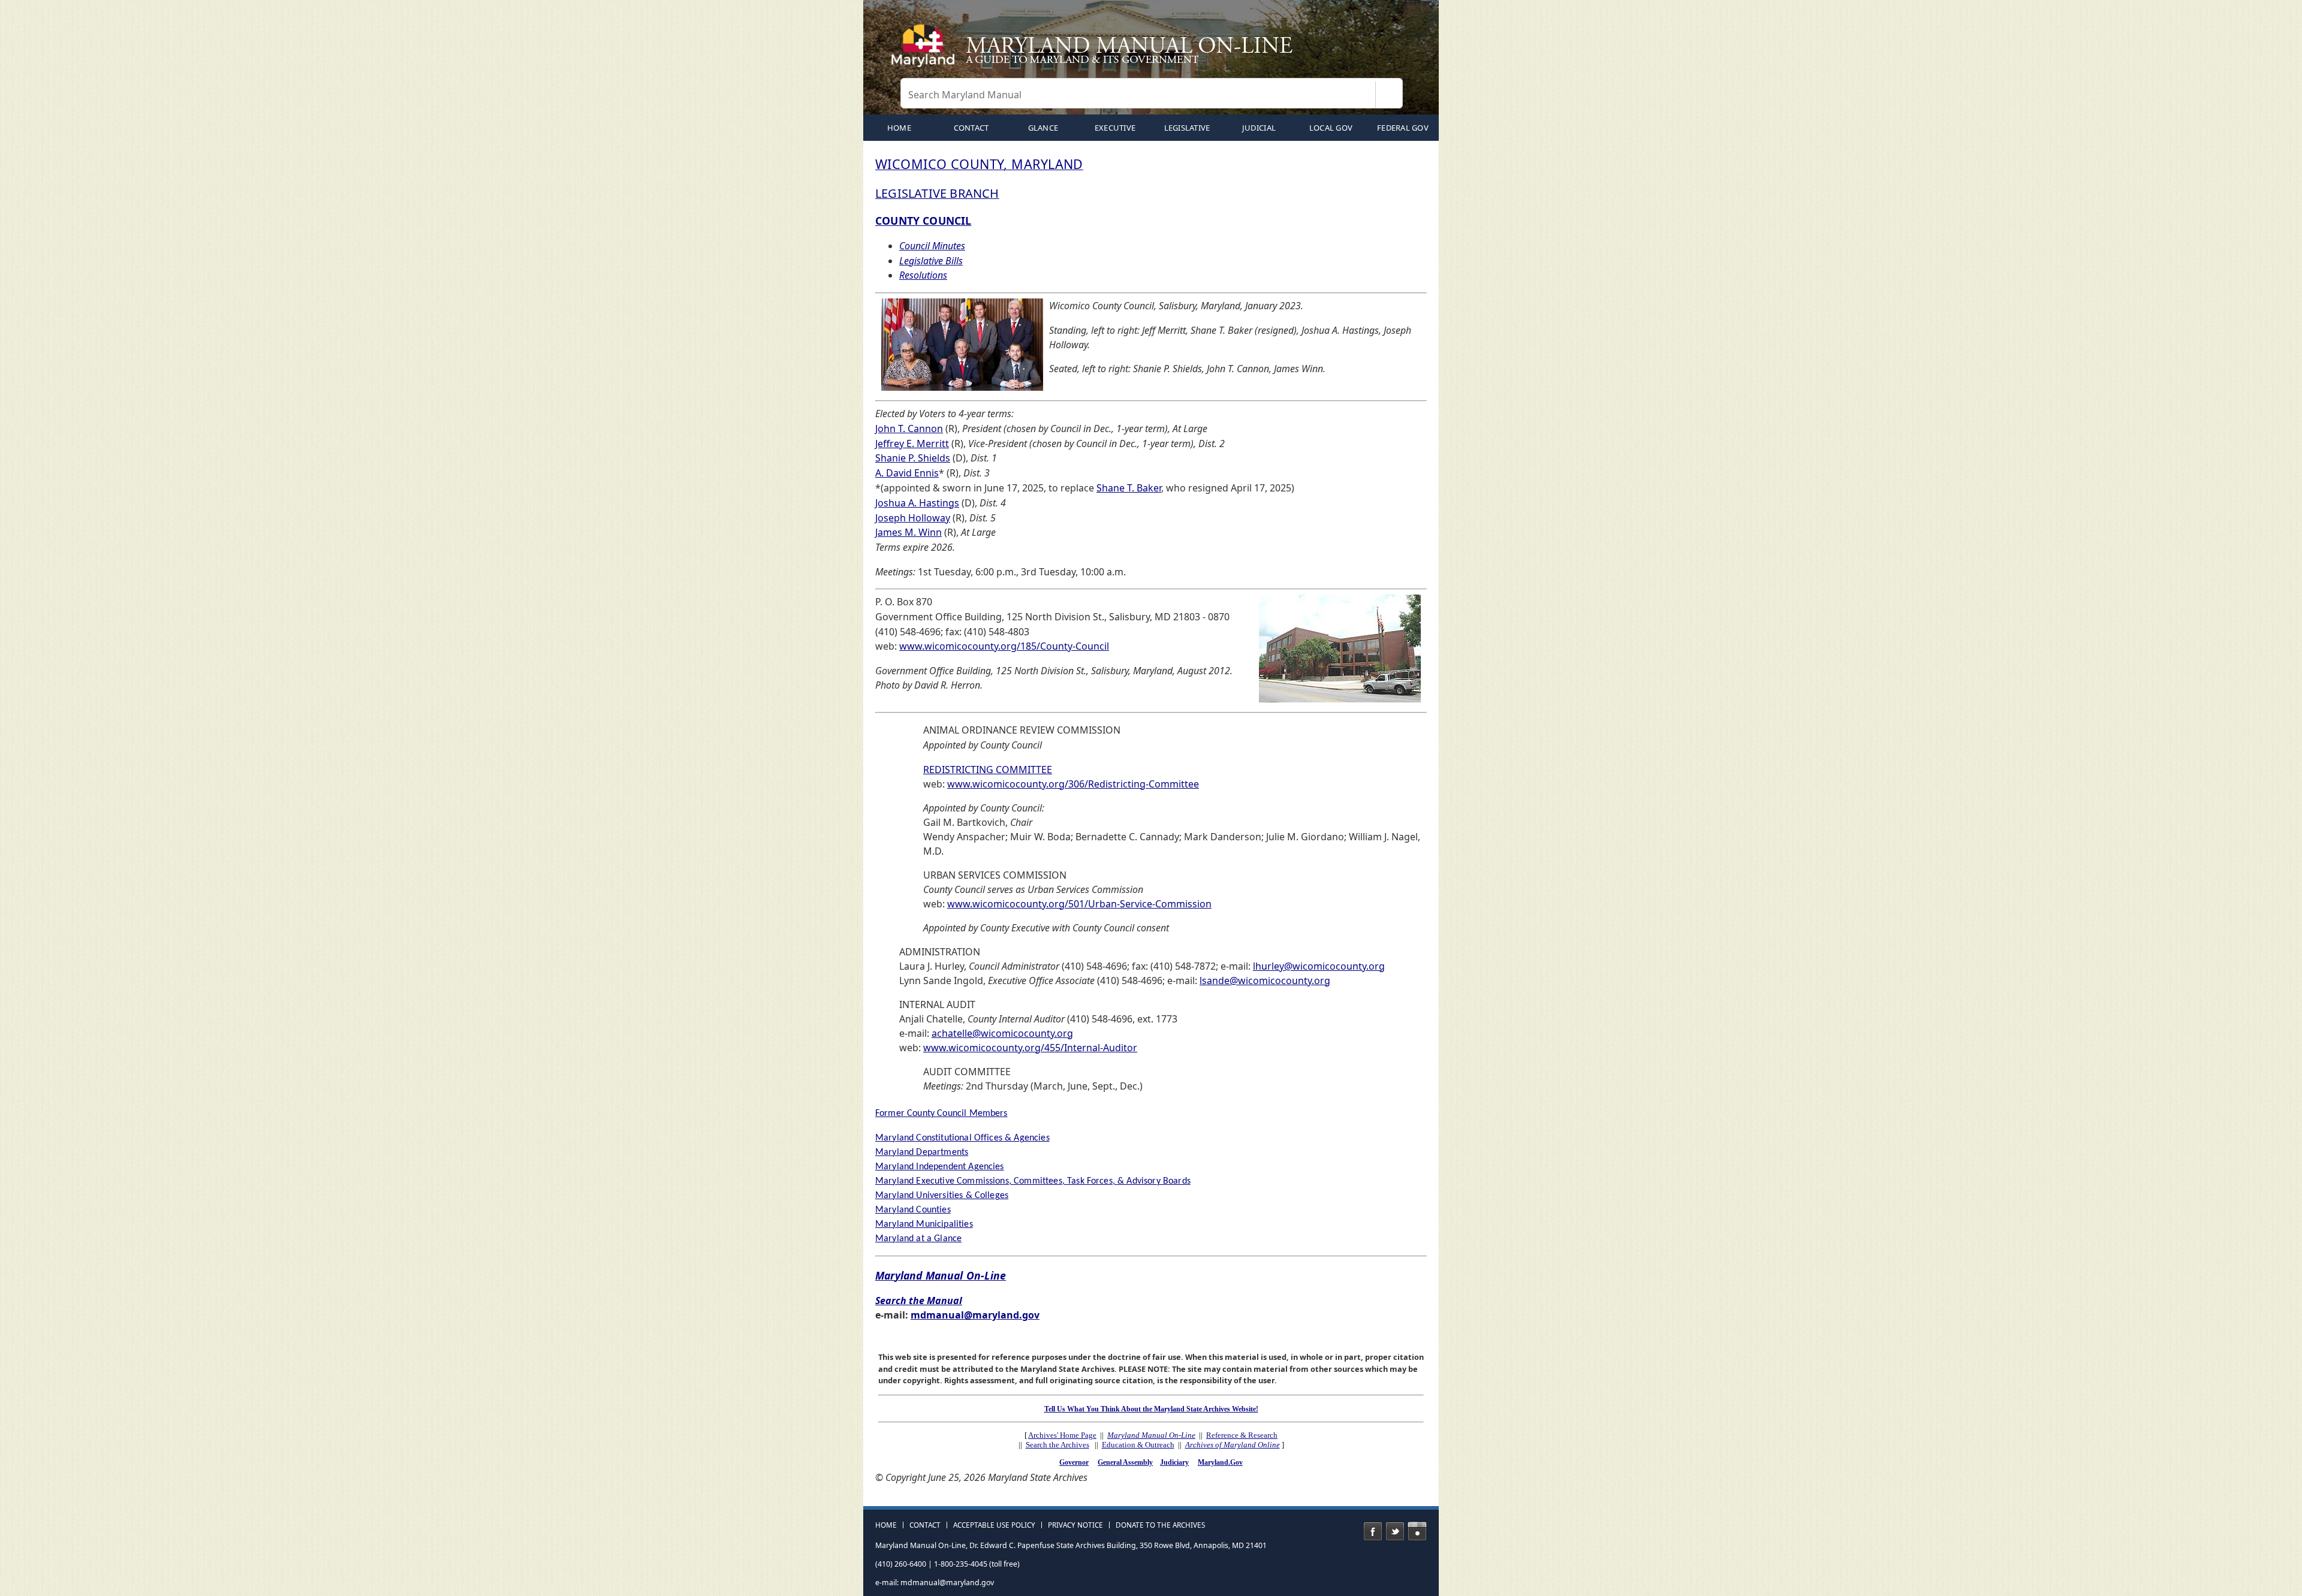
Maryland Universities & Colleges (942, 1196)
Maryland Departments (922, 1153)
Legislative (1187, 128)
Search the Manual (919, 1301)
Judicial (1259, 128)
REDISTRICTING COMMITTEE (988, 770)
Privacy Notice (1075, 1525)
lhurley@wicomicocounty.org (1319, 966)
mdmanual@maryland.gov (975, 1315)
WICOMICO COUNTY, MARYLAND (979, 164)
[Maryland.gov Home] (926, 51)
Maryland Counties (913, 1210)
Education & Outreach (1138, 1445)
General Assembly (1125, 1462)
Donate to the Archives (1160, 1525)
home (899, 128)
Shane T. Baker (1129, 488)
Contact (971, 128)
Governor (1074, 1462)
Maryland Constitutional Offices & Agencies (962, 1138)
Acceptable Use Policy (994, 1525)
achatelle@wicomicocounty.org (1002, 1033)
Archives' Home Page (1062, 1435)
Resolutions (923, 275)
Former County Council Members (941, 1114)
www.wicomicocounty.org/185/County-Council (1004, 646)
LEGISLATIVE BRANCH (937, 193)
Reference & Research (1242, 1435)
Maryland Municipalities (924, 1224)
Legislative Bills (931, 261)
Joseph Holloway (913, 518)
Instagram (1417, 1531)
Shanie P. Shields (913, 458)
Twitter (1395, 1531)
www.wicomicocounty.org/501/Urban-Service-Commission (1079, 904)
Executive (1115, 128)
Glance (1043, 128)
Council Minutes (932, 246)
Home (886, 1525)
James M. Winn (909, 532)
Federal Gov (1403, 128)
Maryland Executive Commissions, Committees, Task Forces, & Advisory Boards (1033, 1181)
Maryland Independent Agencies (940, 1167)
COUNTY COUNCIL (923, 221)
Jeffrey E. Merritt (912, 443)
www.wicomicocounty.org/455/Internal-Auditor (1030, 1048)
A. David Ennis (907, 473)
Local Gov (1331, 128)
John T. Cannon (909, 429)
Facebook (1373, 1531)
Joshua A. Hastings (917, 503)
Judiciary (1174, 1462)
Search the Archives (1057, 1445)
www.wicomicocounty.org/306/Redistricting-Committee (1073, 784)
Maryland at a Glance (918, 1239)
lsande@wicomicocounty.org (1265, 980)
